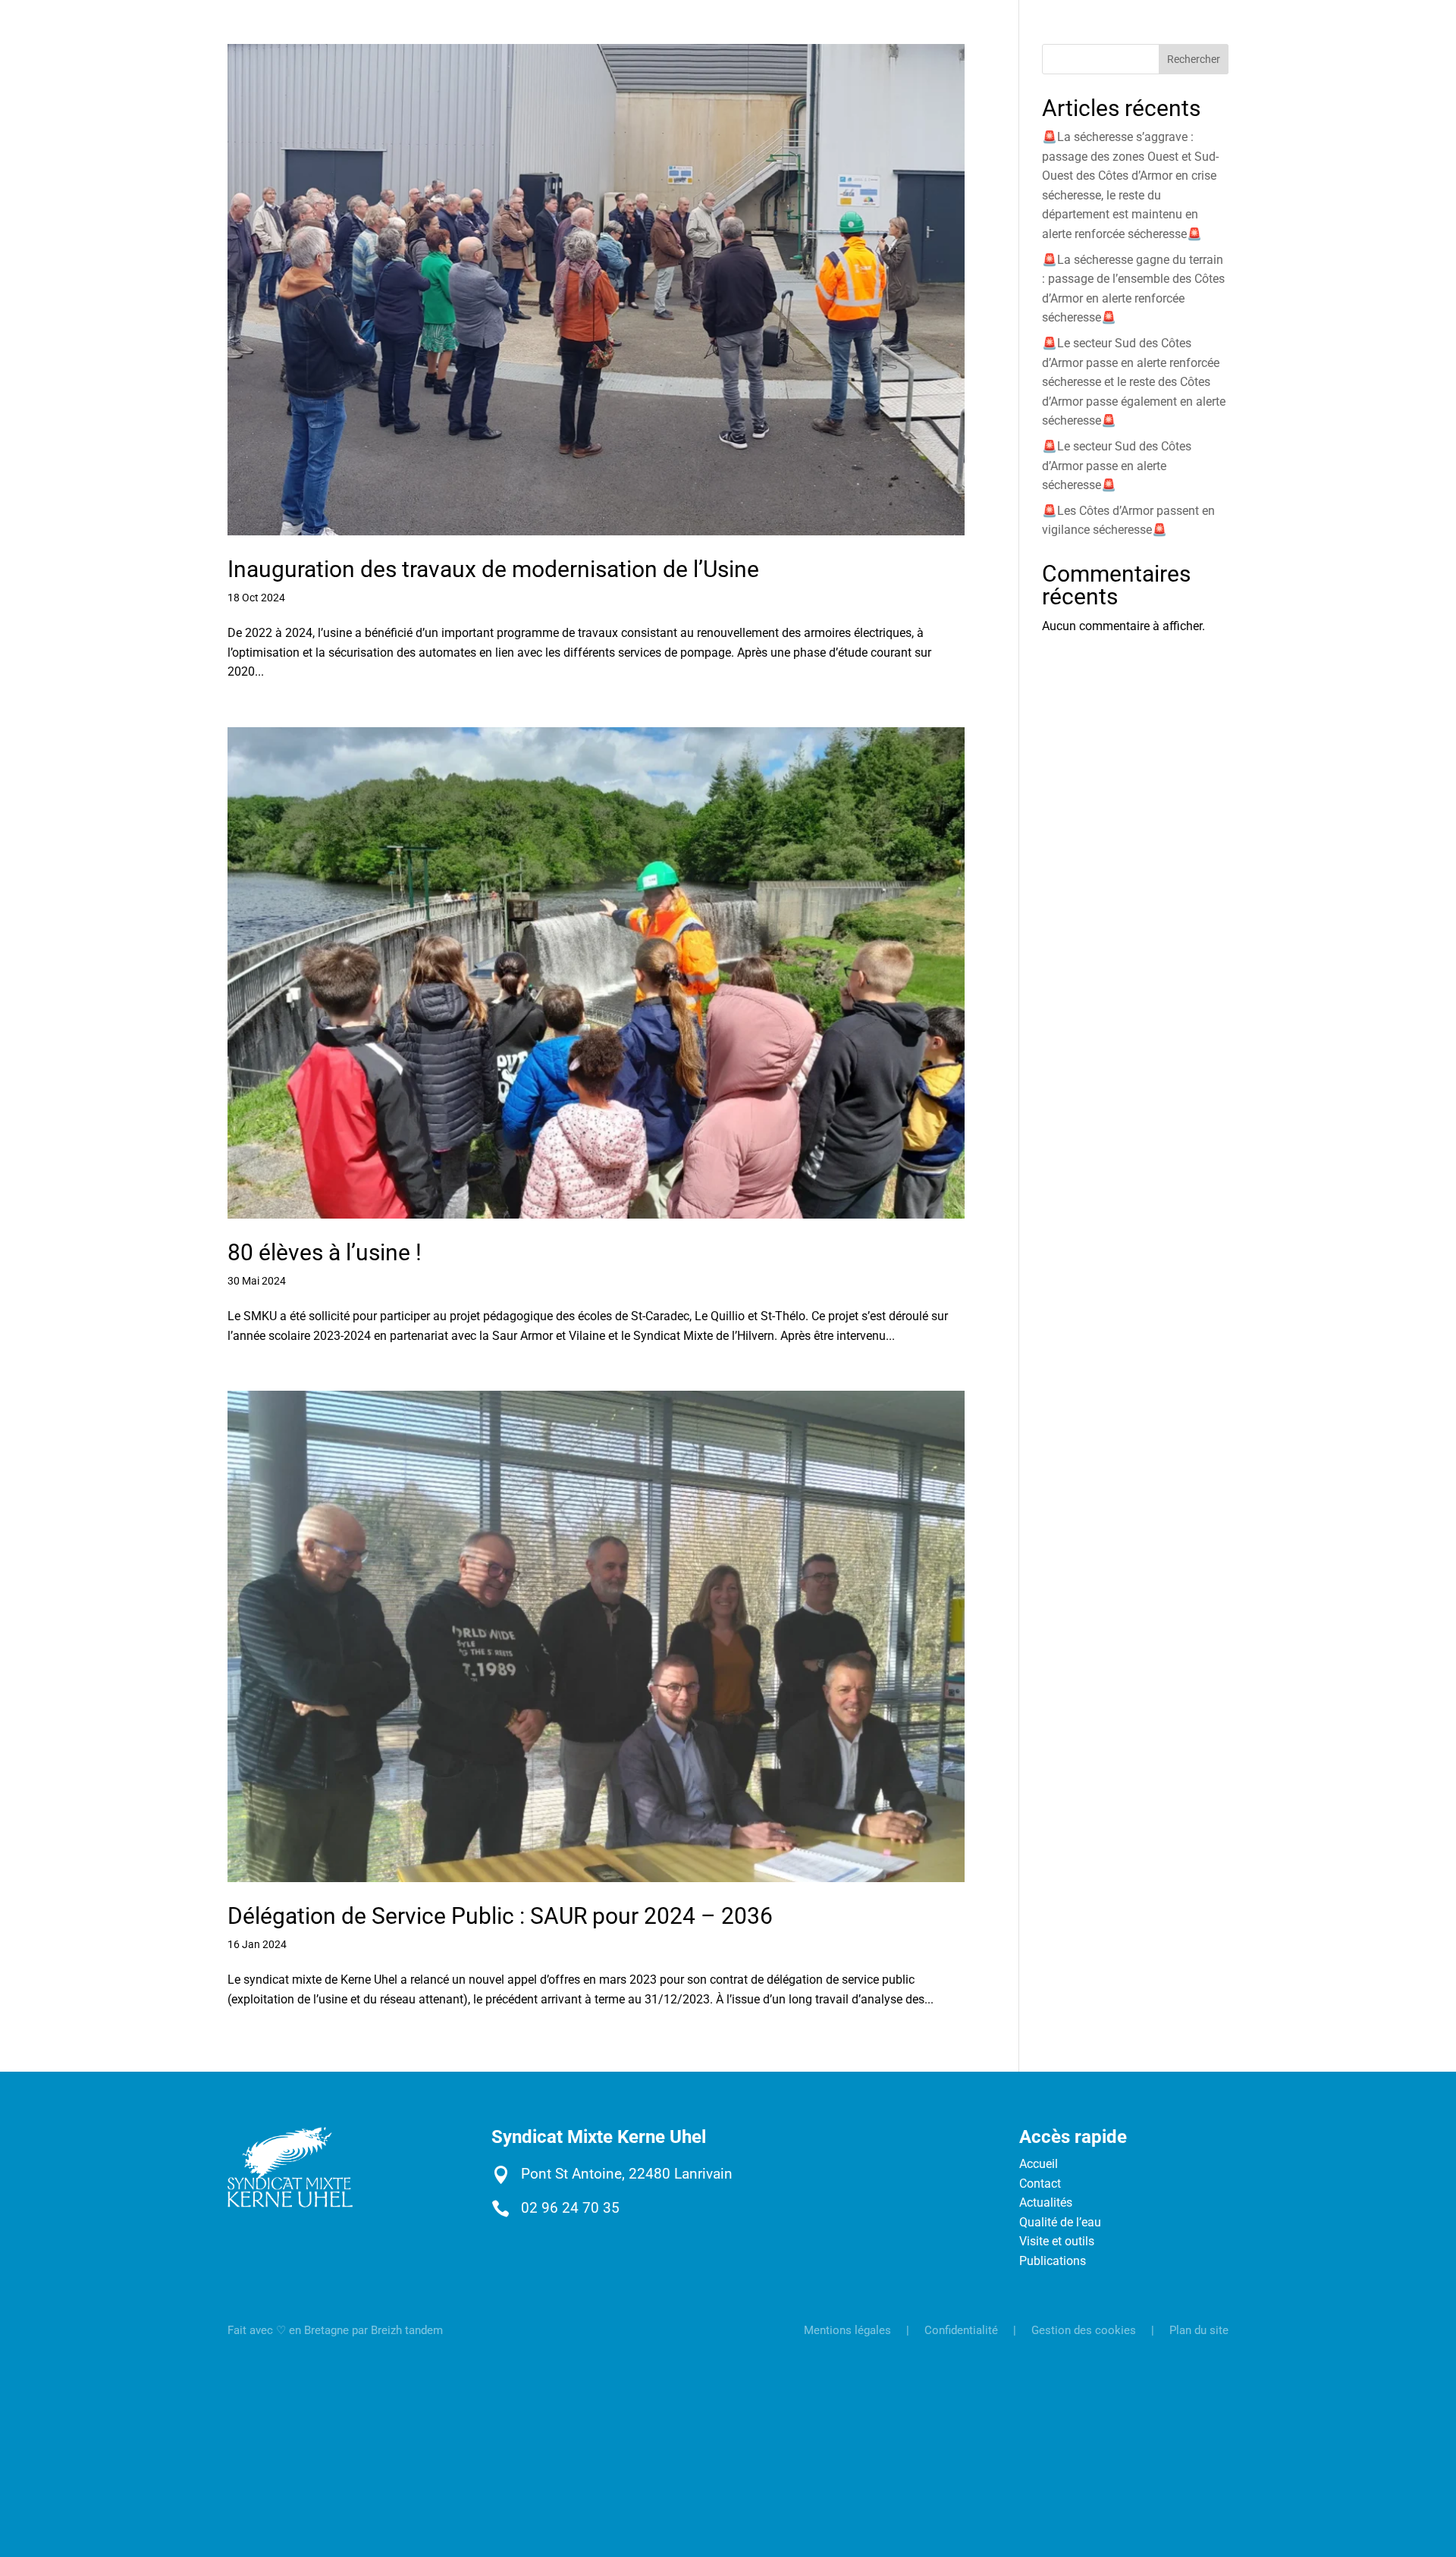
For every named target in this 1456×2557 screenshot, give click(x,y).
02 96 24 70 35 (570, 2208)
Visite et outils (1057, 2241)
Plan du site (1199, 2330)
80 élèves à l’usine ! (325, 1252)
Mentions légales (847, 2330)
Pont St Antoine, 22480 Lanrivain (627, 2174)
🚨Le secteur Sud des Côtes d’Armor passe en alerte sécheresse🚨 (1117, 466)
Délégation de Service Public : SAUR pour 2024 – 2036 (500, 1916)
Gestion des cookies (1084, 2330)
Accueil (1039, 2164)
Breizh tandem (407, 2330)
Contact (1040, 2184)
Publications (1053, 2261)
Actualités (1046, 2202)
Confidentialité (961, 2330)
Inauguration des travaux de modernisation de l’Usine (493, 569)
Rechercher (1194, 59)
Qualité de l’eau (1060, 2222)
